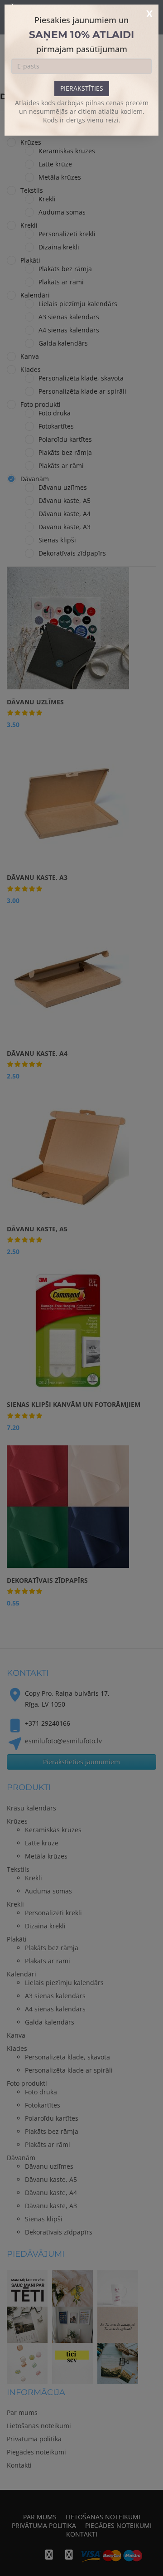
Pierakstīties (82, 88)
